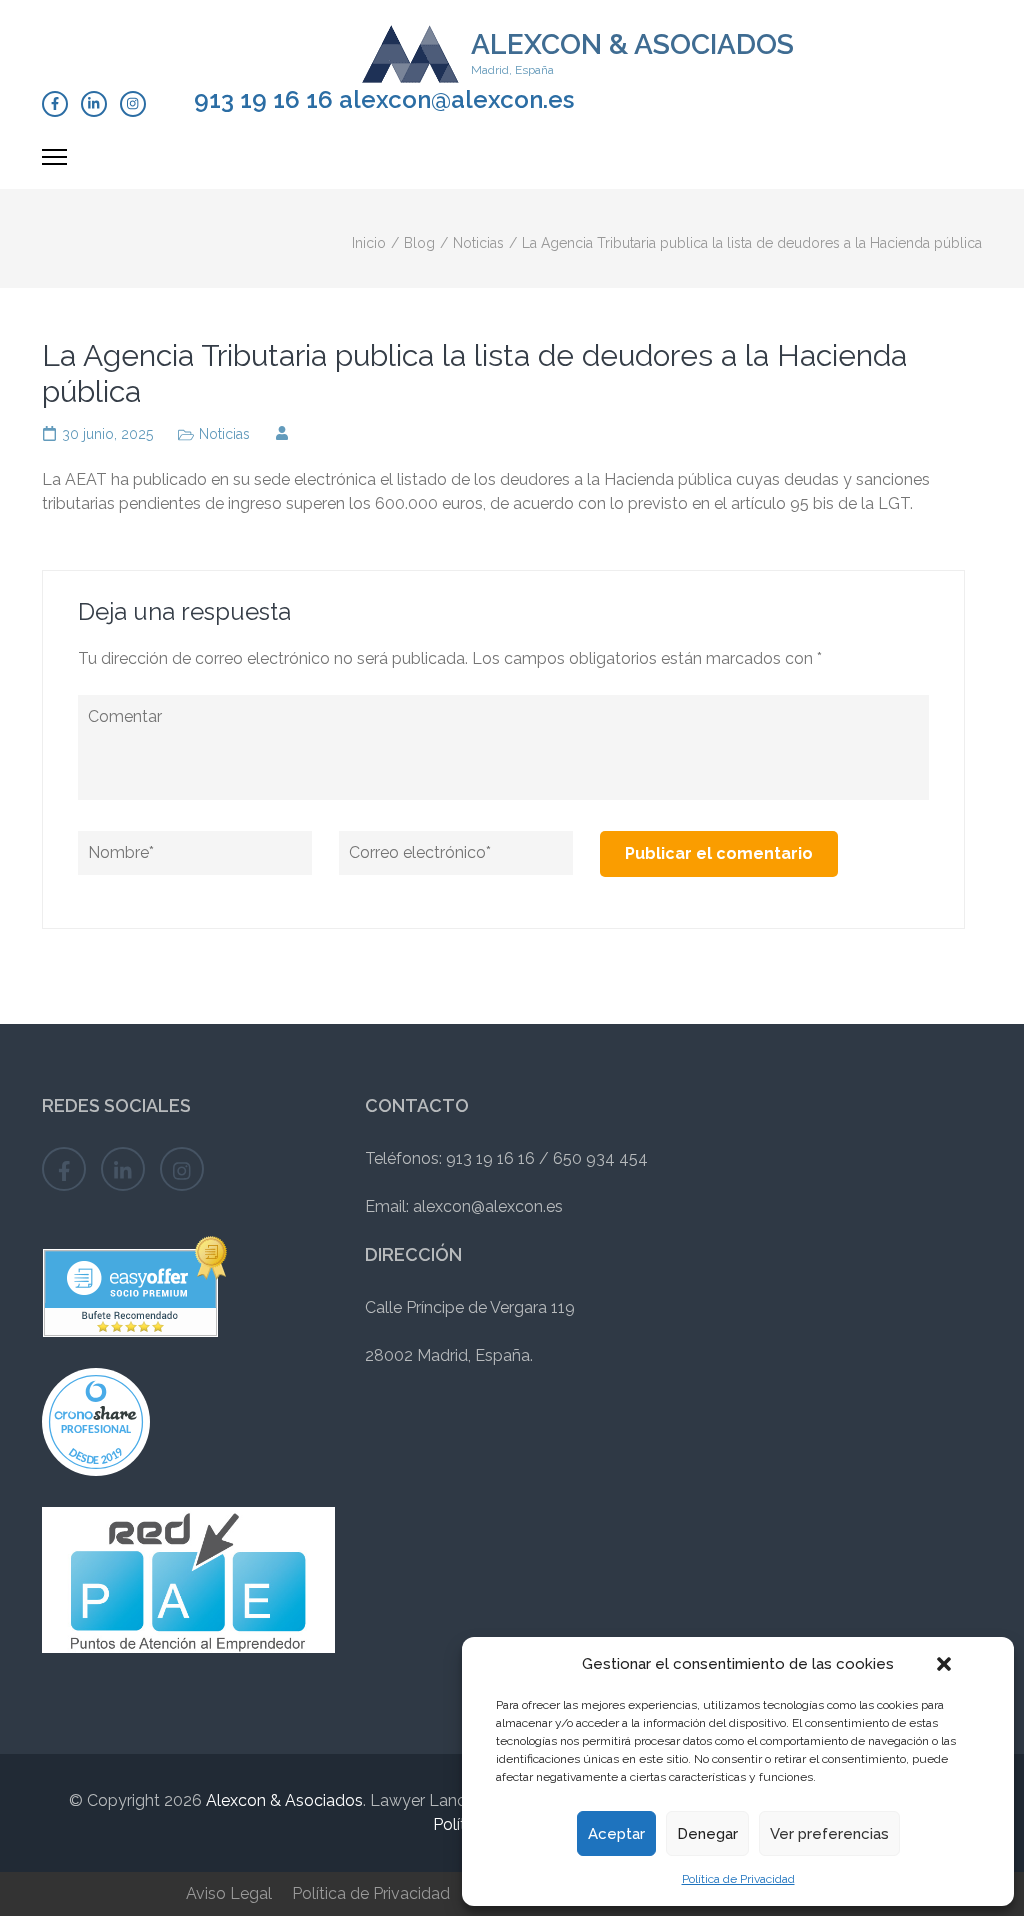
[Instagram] (133, 104)
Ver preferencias (829, 1834)
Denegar (707, 1834)
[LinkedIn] (94, 104)
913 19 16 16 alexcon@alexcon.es (384, 100)
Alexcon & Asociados (632, 44)
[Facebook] (55, 104)
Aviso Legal (229, 1893)
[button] (944, 1664)
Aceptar (616, 1834)
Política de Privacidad (738, 1879)
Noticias (224, 434)
